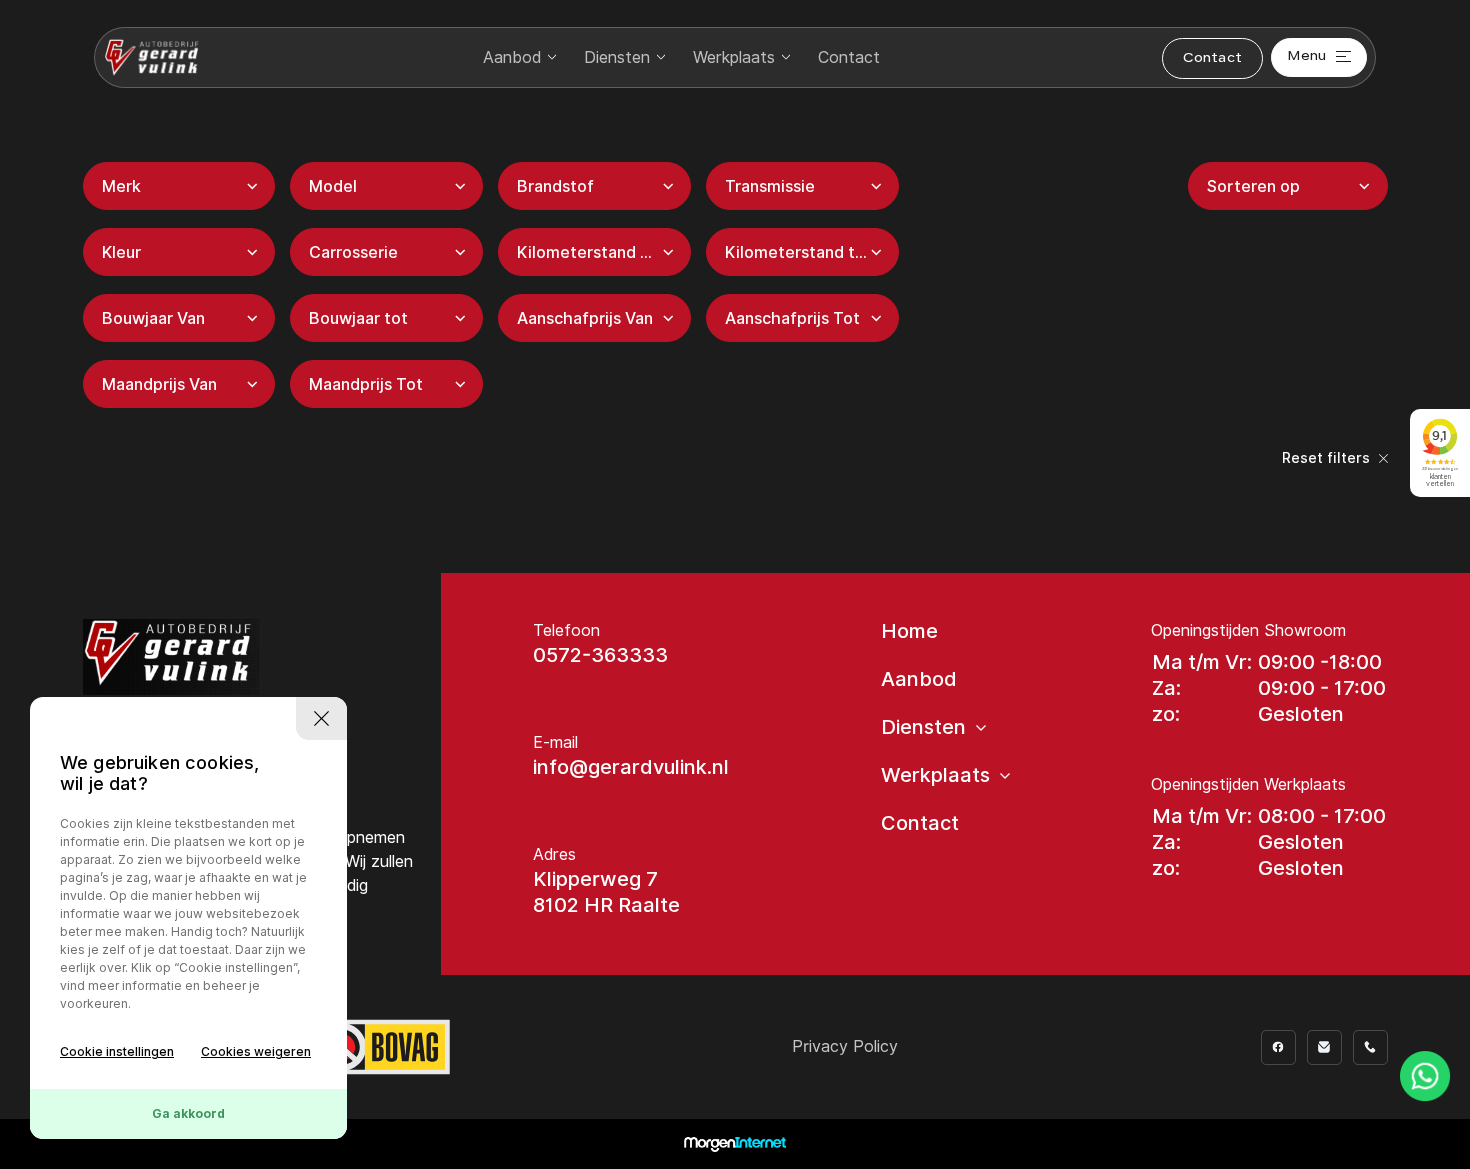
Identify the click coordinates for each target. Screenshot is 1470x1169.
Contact (849, 57)
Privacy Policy (845, 1046)
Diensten (617, 57)
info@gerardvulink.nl (631, 767)
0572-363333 (600, 655)
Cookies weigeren (256, 1051)
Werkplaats (734, 57)
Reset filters (1328, 458)
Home (909, 631)
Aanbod (512, 57)
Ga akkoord (188, 1113)
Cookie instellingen (117, 1051)
